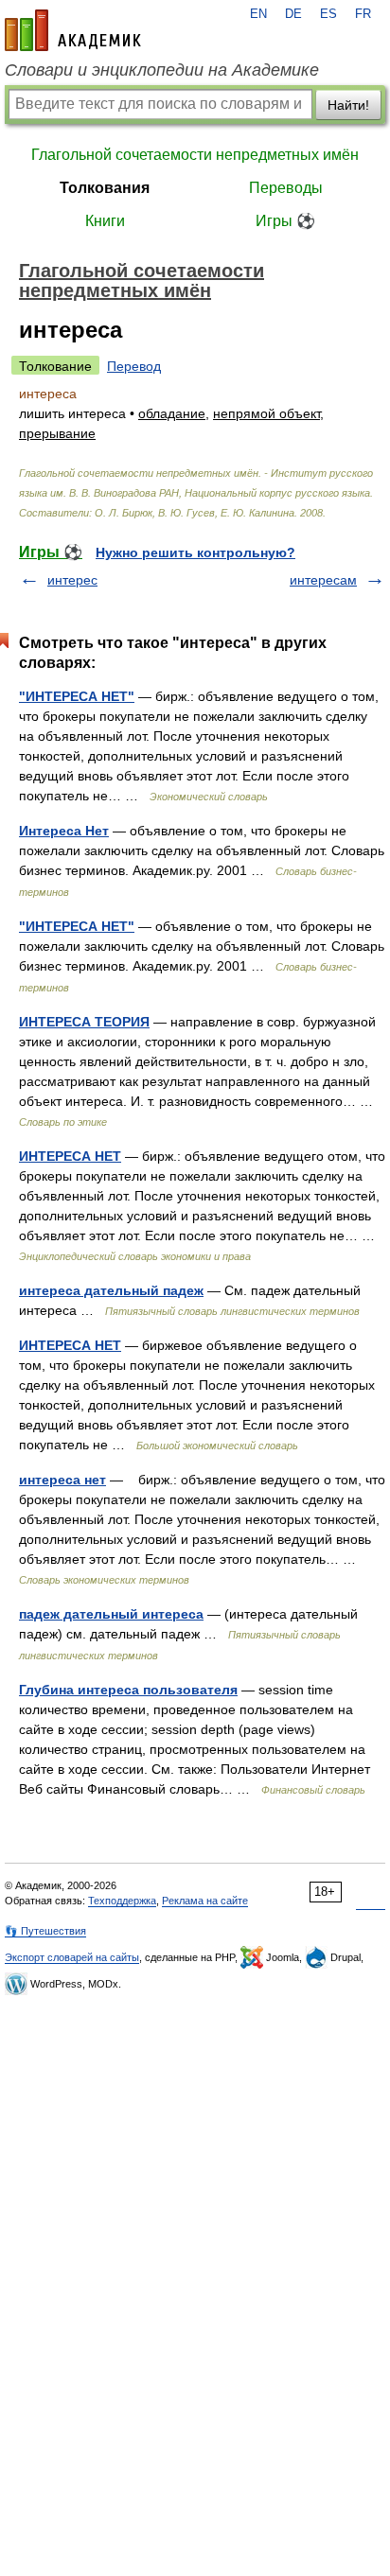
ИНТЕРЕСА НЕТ (70, 1156)
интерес (72, 580)
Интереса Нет (64, 831)
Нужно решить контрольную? (195, 552)
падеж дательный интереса (111, 1614)
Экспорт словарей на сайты (72, 1957)
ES (328, 14)
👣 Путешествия (45, 1931)
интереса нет (62, 1480)
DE (293, 14)
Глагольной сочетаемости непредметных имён (195, 155)
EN (258, 14)
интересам (323, 580)
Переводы (286, 188)
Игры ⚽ (285, 221)
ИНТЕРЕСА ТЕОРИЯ (84, 1022)
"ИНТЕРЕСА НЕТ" (77, 696)
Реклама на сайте (205, 1901)
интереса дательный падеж (111, 1290)
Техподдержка (122, 1901)
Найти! (348, 105)
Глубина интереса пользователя (128, 1690)
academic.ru (73, 30)
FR (363, 14)
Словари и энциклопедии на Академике (162, 70)
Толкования (105, 188)
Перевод (134, 366)
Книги (105, 221)
